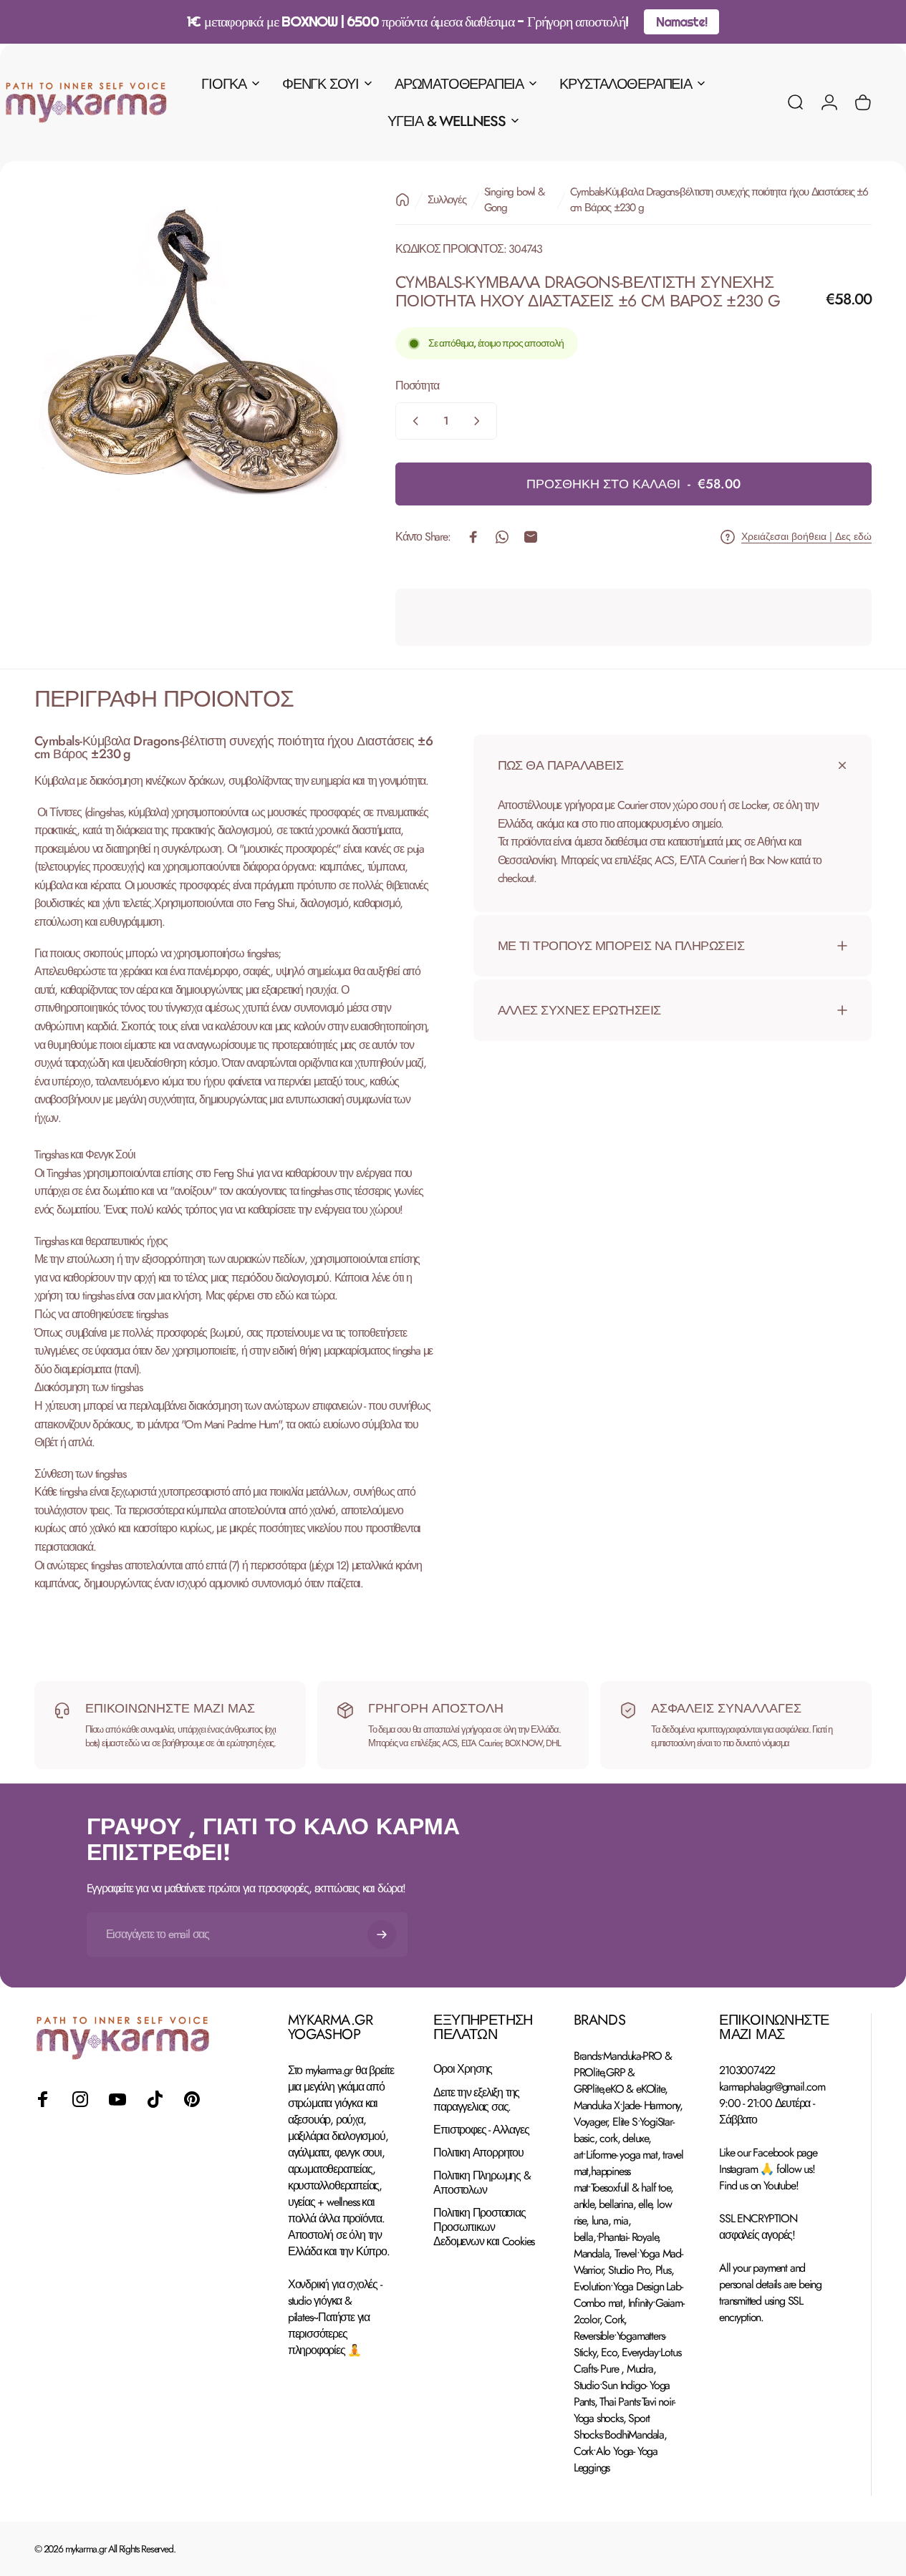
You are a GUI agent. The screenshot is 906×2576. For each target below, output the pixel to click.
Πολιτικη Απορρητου (478, 2152)
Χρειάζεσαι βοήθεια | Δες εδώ (806, 537)
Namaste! (681, 22)
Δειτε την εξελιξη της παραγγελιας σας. (476, 2099)
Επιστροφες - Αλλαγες (481, 2129)
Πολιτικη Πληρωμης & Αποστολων (482, 2182)
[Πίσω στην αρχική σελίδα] (403, 200)
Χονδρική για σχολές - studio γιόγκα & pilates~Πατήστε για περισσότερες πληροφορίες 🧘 (335, 2317)
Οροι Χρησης (463, 2069)
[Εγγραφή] (382, 1935)
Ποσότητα (417, 386)
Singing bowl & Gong (514, 200)
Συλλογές (447, 200)
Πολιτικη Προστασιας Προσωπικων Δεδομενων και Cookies (484, 2227)
